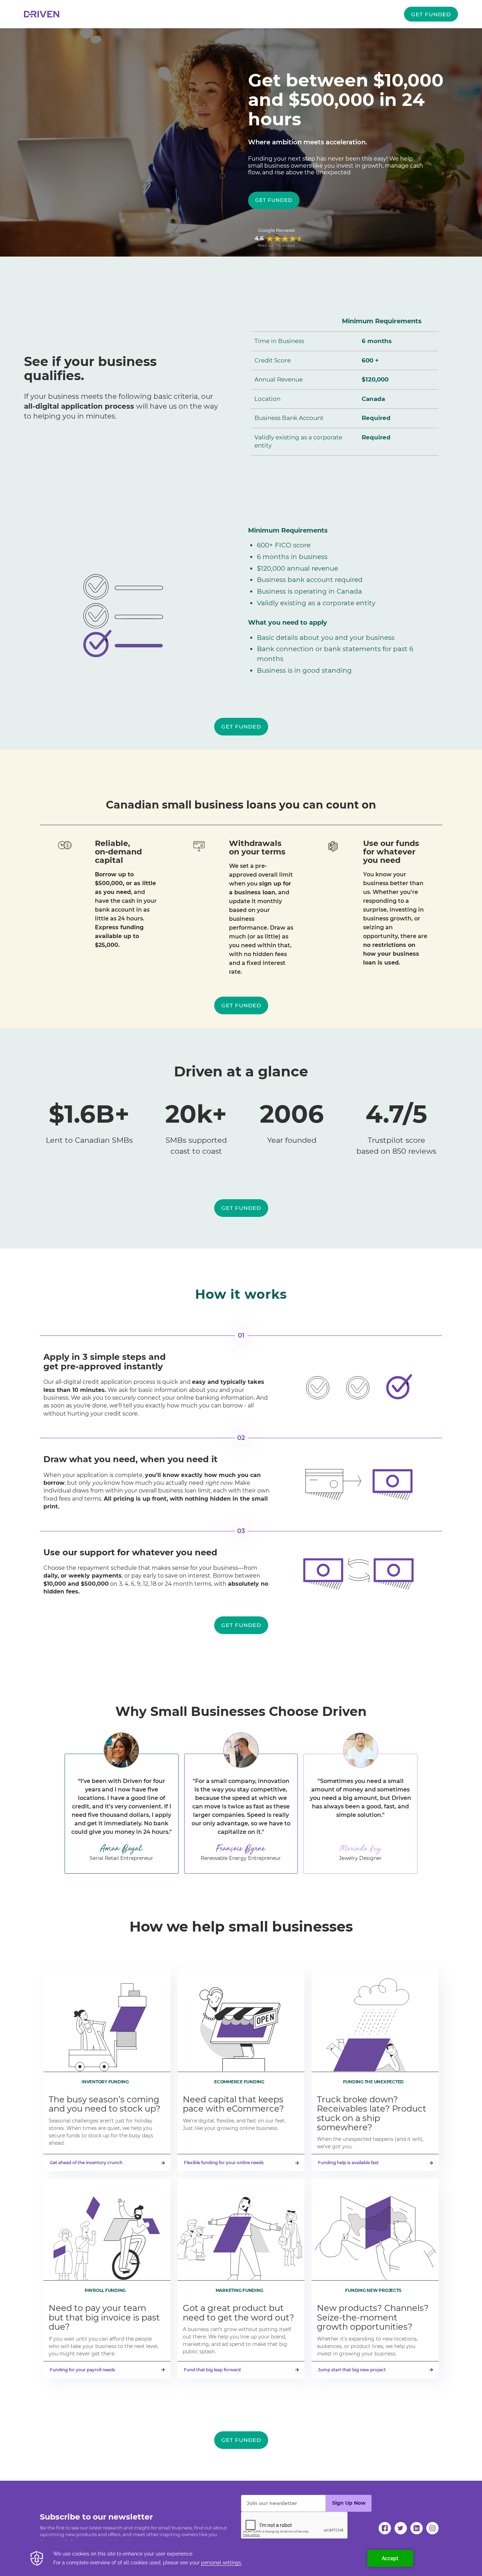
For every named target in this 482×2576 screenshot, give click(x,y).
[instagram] (432, 2528)
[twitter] (401, 2528)
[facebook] (385, 2528)
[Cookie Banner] (241, 2558)
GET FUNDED (431, 14)
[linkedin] (417, 2528)
